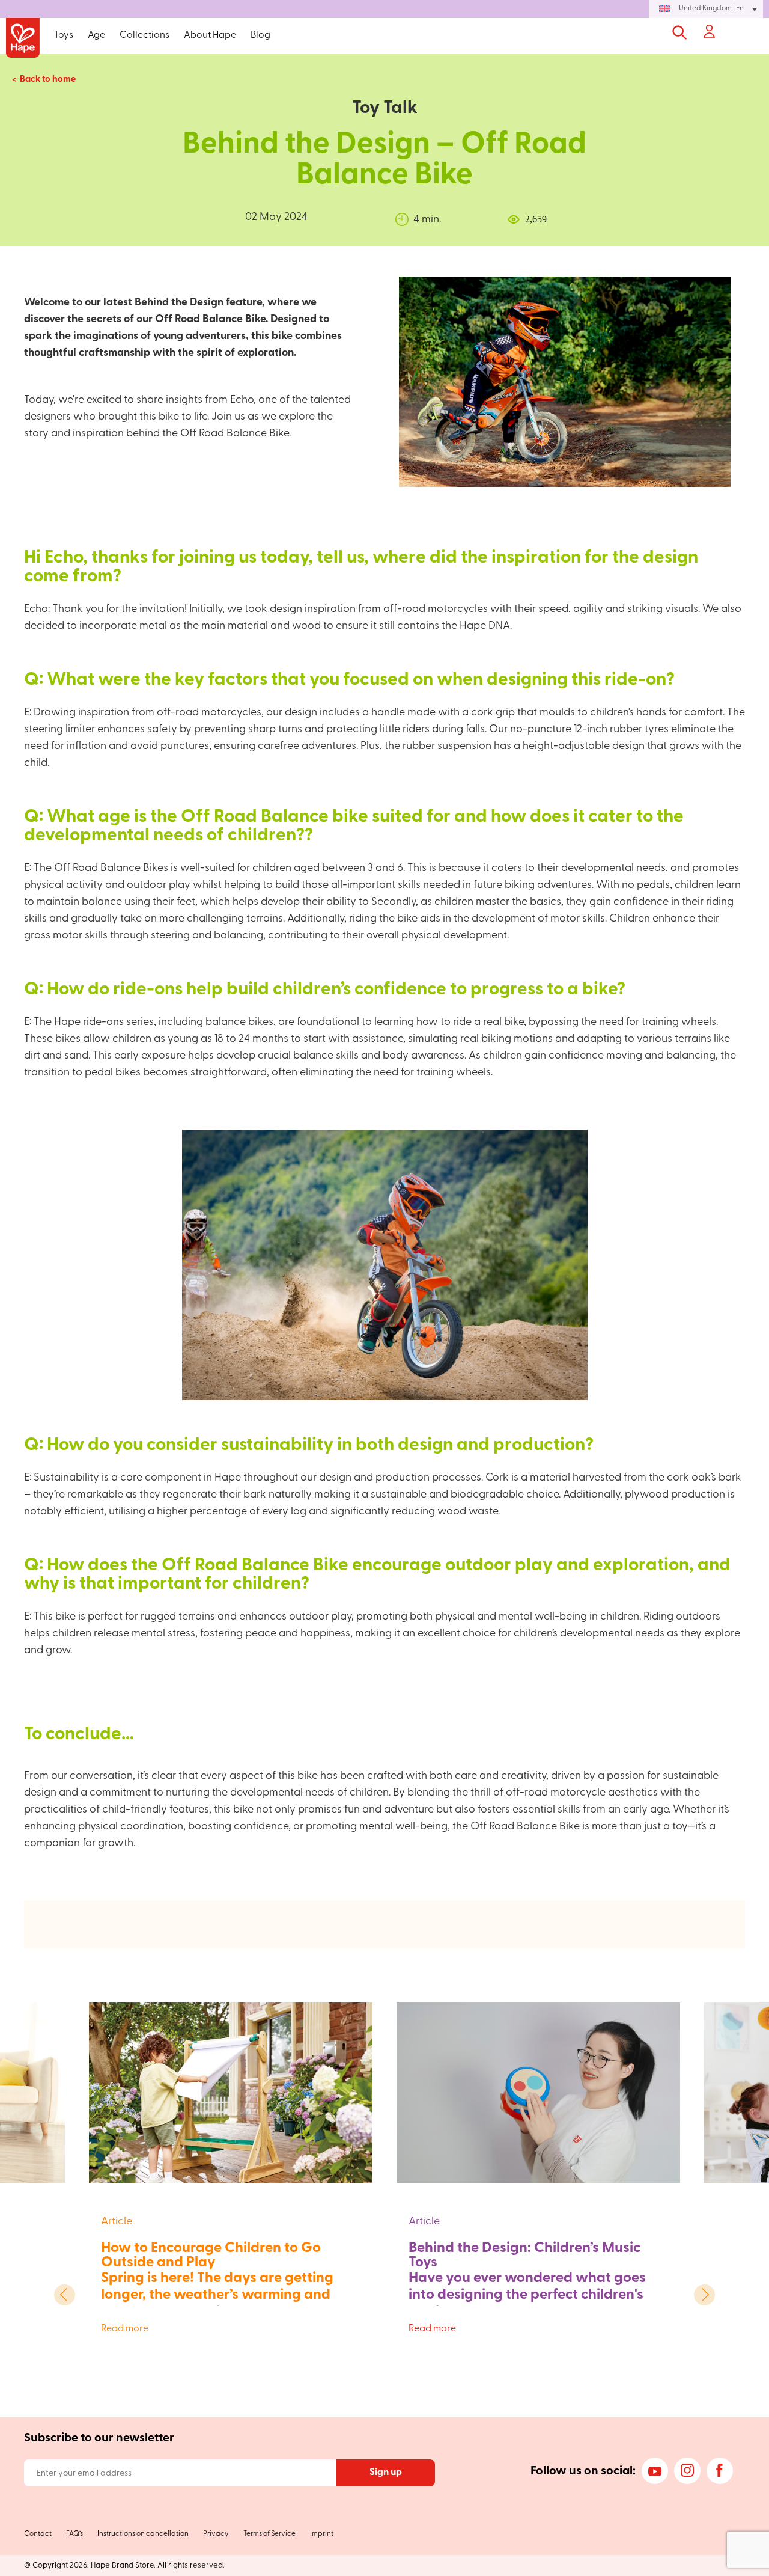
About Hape (210, 35)
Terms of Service (269, 2534)
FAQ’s (74, 2534)
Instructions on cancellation (143, 2534)
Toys (64, 35)
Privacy (216, 2534)
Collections (144, 35)
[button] (706, 9)
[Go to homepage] (23, 39)
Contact (38, 2534)
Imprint (322, 2534)
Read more (223, 2329)
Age (96, 35)
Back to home (48, 80)
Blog (260, 35)
